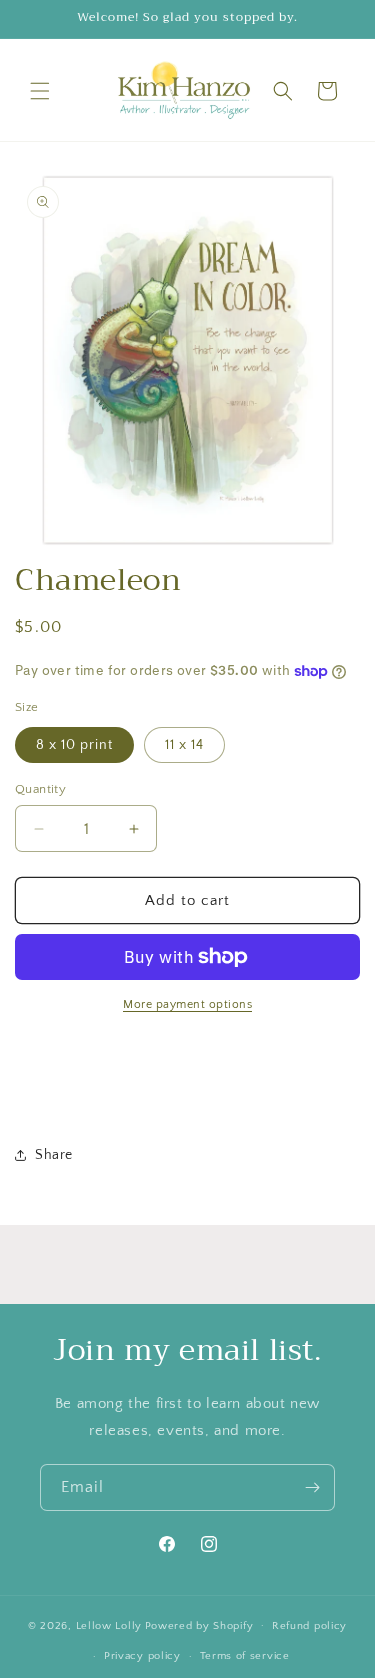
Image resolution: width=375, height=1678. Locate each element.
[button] (40, 91)
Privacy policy (142, 1656)
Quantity (40, 789)
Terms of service (245, 1656)
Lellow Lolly (109, 1625)
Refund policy (309, 1626)
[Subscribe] (312, 1487)
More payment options (187, 1004)
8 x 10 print (74, 745)
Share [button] (54, 1155)
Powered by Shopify (199, 1625)
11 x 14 (184, 745)
